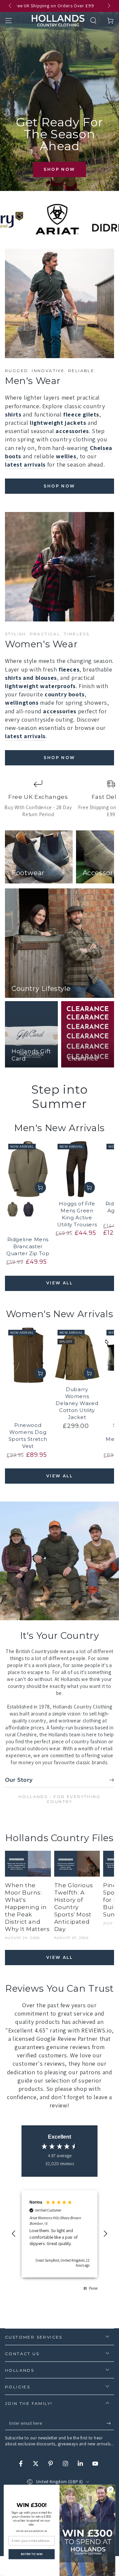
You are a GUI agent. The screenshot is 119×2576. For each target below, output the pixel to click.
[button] (93, 21)
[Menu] (9, 21)
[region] (59, 2234)
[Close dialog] (111, 2489)
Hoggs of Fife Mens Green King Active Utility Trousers (77, 1214)
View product (40, 1188)
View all (59, 1283)
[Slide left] (11, 6)
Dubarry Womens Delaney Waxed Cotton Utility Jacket (77, 1403)
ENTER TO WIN (32, 2554)
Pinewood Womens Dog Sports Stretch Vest (28, 1436)
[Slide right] (108, 6)
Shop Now (59, 169)
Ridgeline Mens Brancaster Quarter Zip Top (28, 1246)
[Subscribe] (110, 2423)
